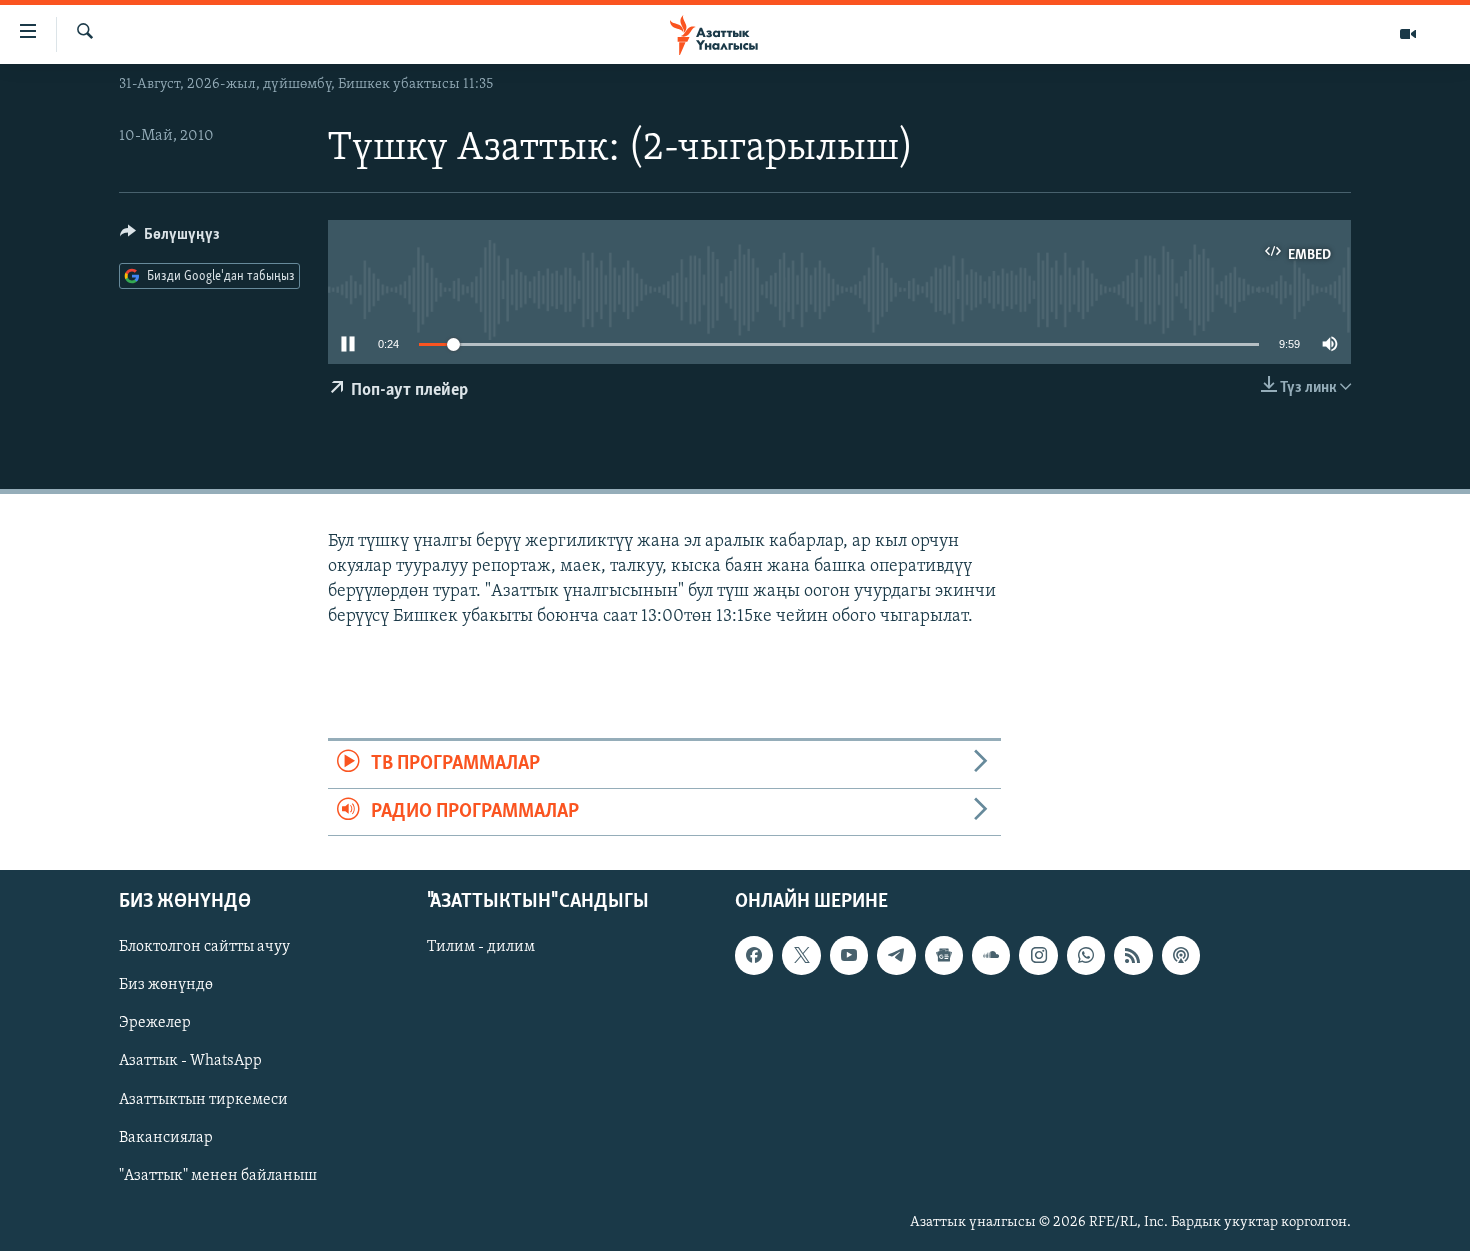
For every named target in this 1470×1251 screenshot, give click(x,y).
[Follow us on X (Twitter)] (801, 955)
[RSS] (1133, 955)
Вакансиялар (166, 1138)
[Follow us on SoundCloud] (991, 955)
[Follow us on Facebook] (754, 955)
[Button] (170, 239)
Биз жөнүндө (166, 985)
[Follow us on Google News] (944, 955)
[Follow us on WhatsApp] (1086, 955)
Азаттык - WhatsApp (190, 1061)
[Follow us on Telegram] (896, 955)
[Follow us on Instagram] (1038, 955)
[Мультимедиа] (1408, 34)
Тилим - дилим (481, 947)
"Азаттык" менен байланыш (218, 1176)
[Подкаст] (1181, 955)
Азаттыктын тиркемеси (203, 1099)
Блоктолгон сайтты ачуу (204, 947)
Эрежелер (155, 1023)
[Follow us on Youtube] (849, 955)
